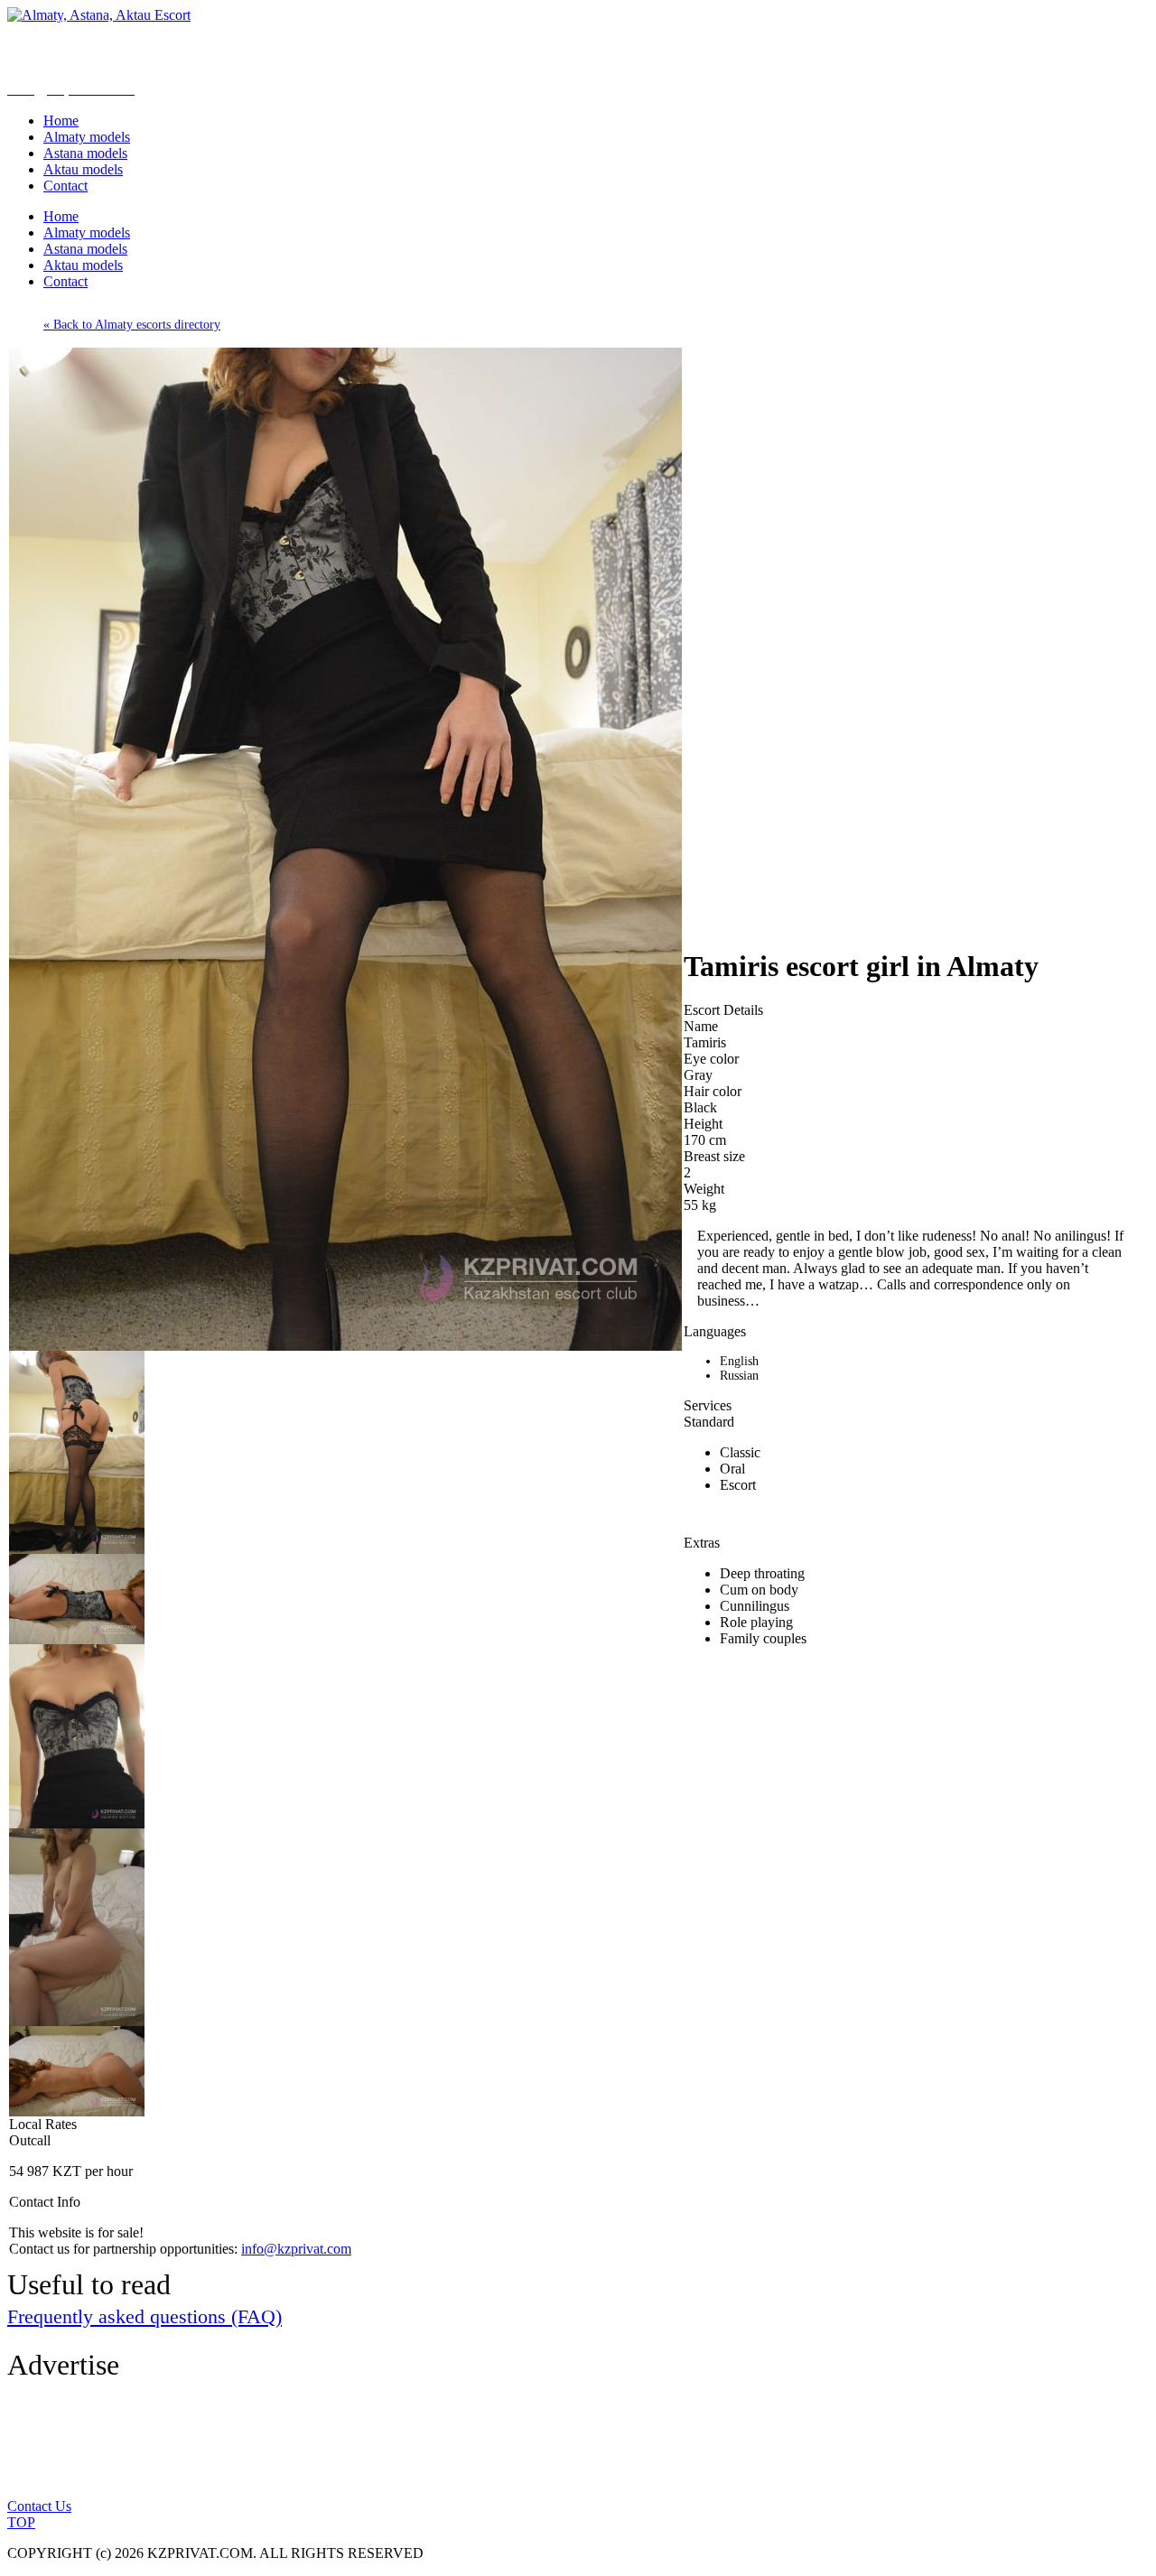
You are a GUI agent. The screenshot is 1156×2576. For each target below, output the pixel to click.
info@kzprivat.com (296, 2249)
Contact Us (39, 2506)
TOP (21, 2522)
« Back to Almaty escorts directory (132, 325)
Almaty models (87, 137)
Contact (65, 186)
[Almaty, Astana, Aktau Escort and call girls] (99, 15)
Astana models (85, 153)
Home (61, 121)
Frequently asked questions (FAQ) (144, 2316)
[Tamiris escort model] (345, 1346)
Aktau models (83, 169)
